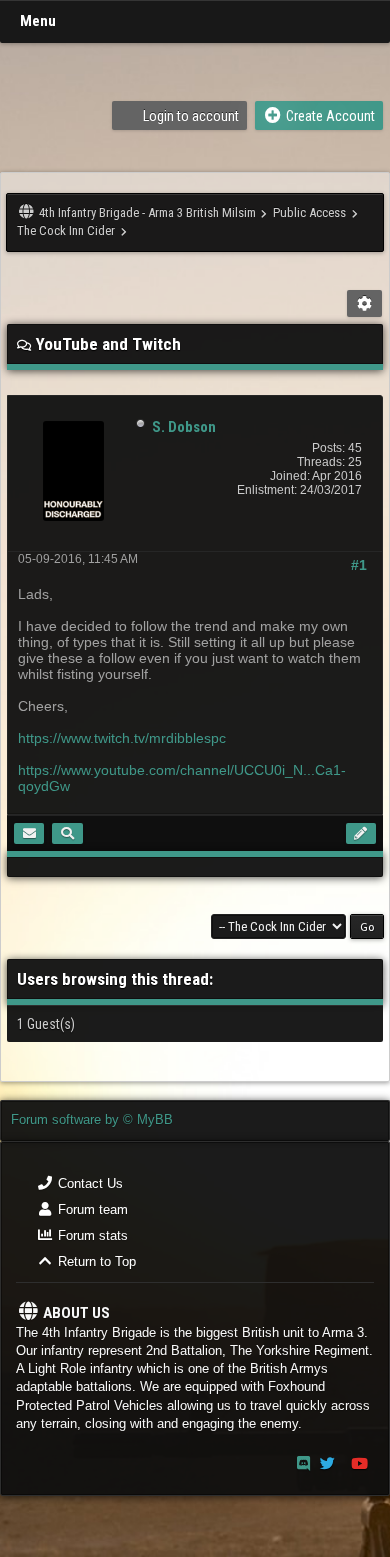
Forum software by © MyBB (92, 1119)
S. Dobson (184, 427)
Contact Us (88, 1183)
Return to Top (95, 1261)
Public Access (309, 212)
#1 (359, 565)
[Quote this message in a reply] (361, 833)
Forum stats (91, 1235)
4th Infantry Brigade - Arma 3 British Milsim (147, 212)
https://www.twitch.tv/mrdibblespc (122, 738)
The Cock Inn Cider (66, 230)
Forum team (91, 1209)
